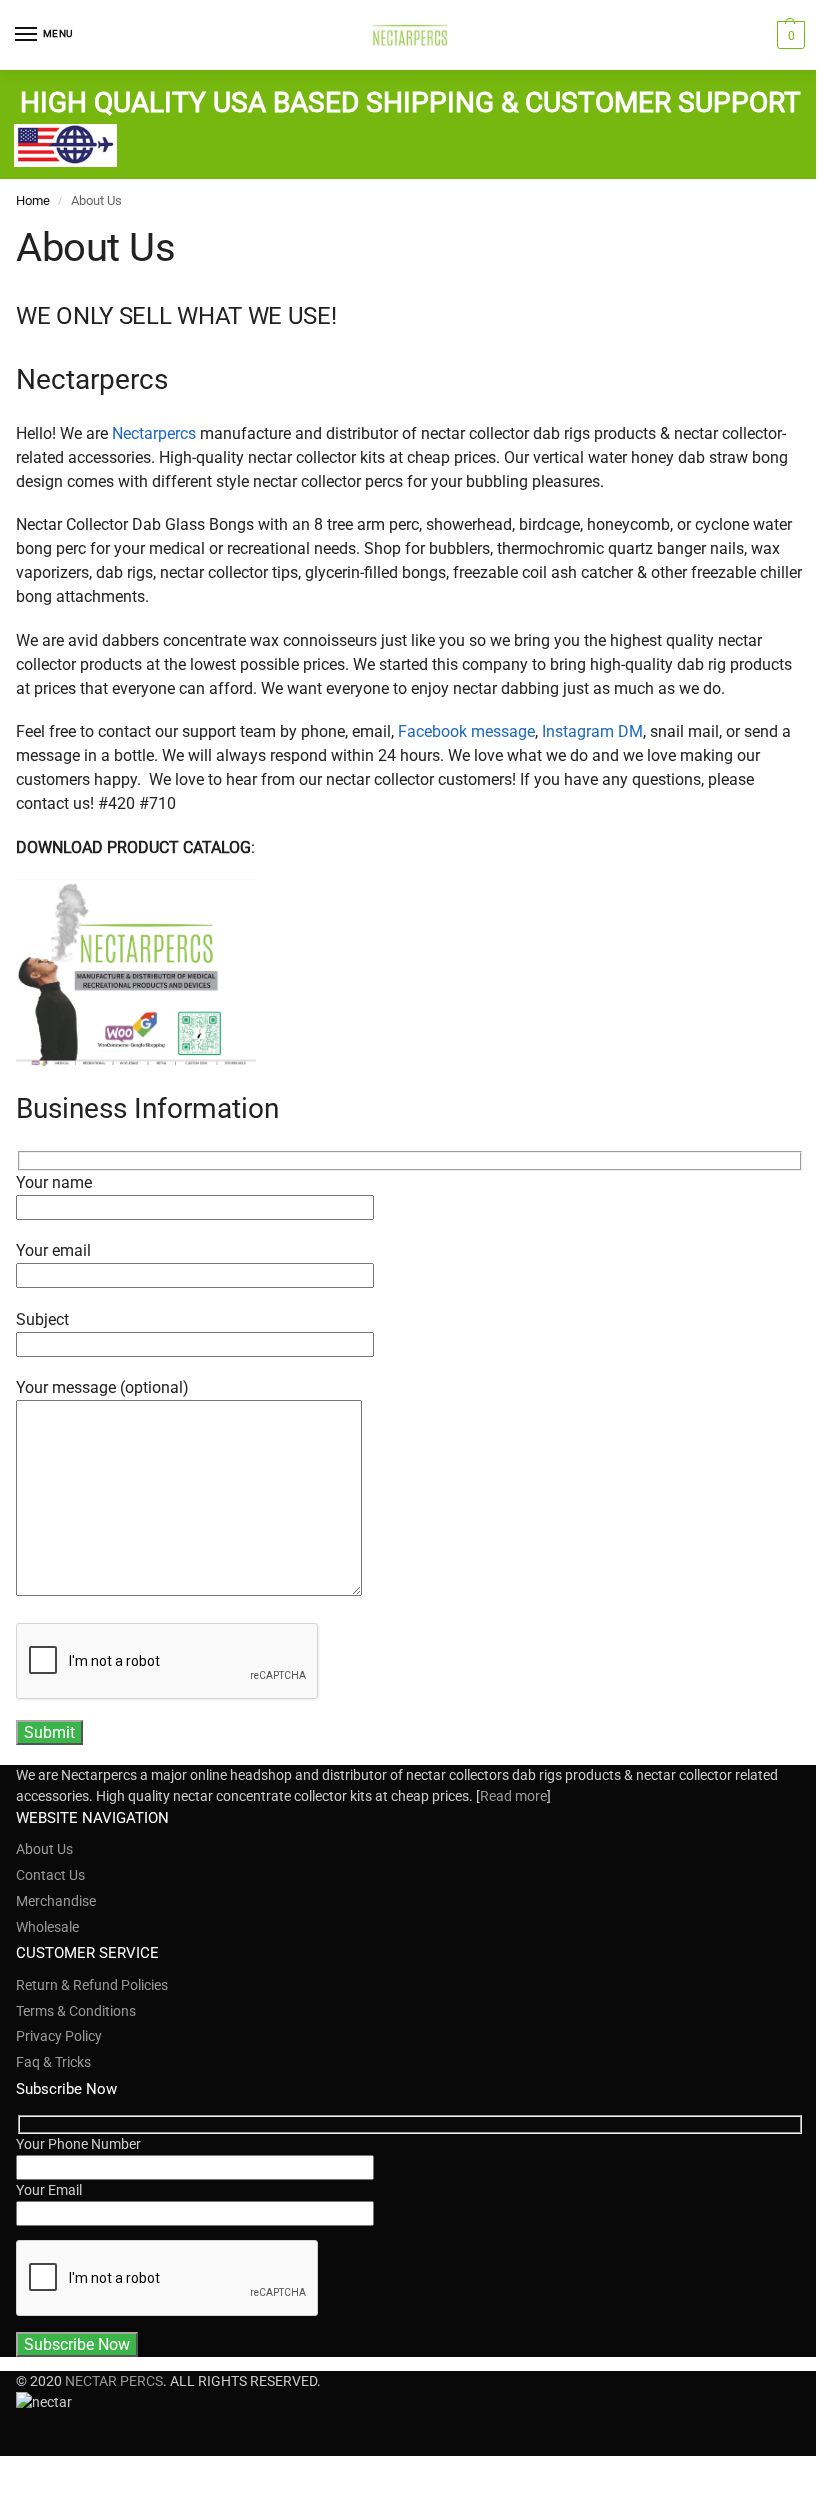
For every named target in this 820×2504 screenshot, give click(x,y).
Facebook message (466, 731)
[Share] (22, 2473)
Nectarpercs (154, 433)
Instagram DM (592, 731)
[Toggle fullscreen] (38, 2473)
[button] (788, 35)
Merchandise (56, 1901)
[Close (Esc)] (6, 2473)
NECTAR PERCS (114, 2381)
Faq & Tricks (53, 2062)
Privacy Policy (59, 2036)
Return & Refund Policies (92, 1985)
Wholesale (47, 1927)
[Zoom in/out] (54, 2473)
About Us (44, 1849)
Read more (513, 1796)
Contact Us (50, 1875)
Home (33, 200)
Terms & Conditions (76, 2011)
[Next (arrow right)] (22, 2497)
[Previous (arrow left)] (6, 2497)
